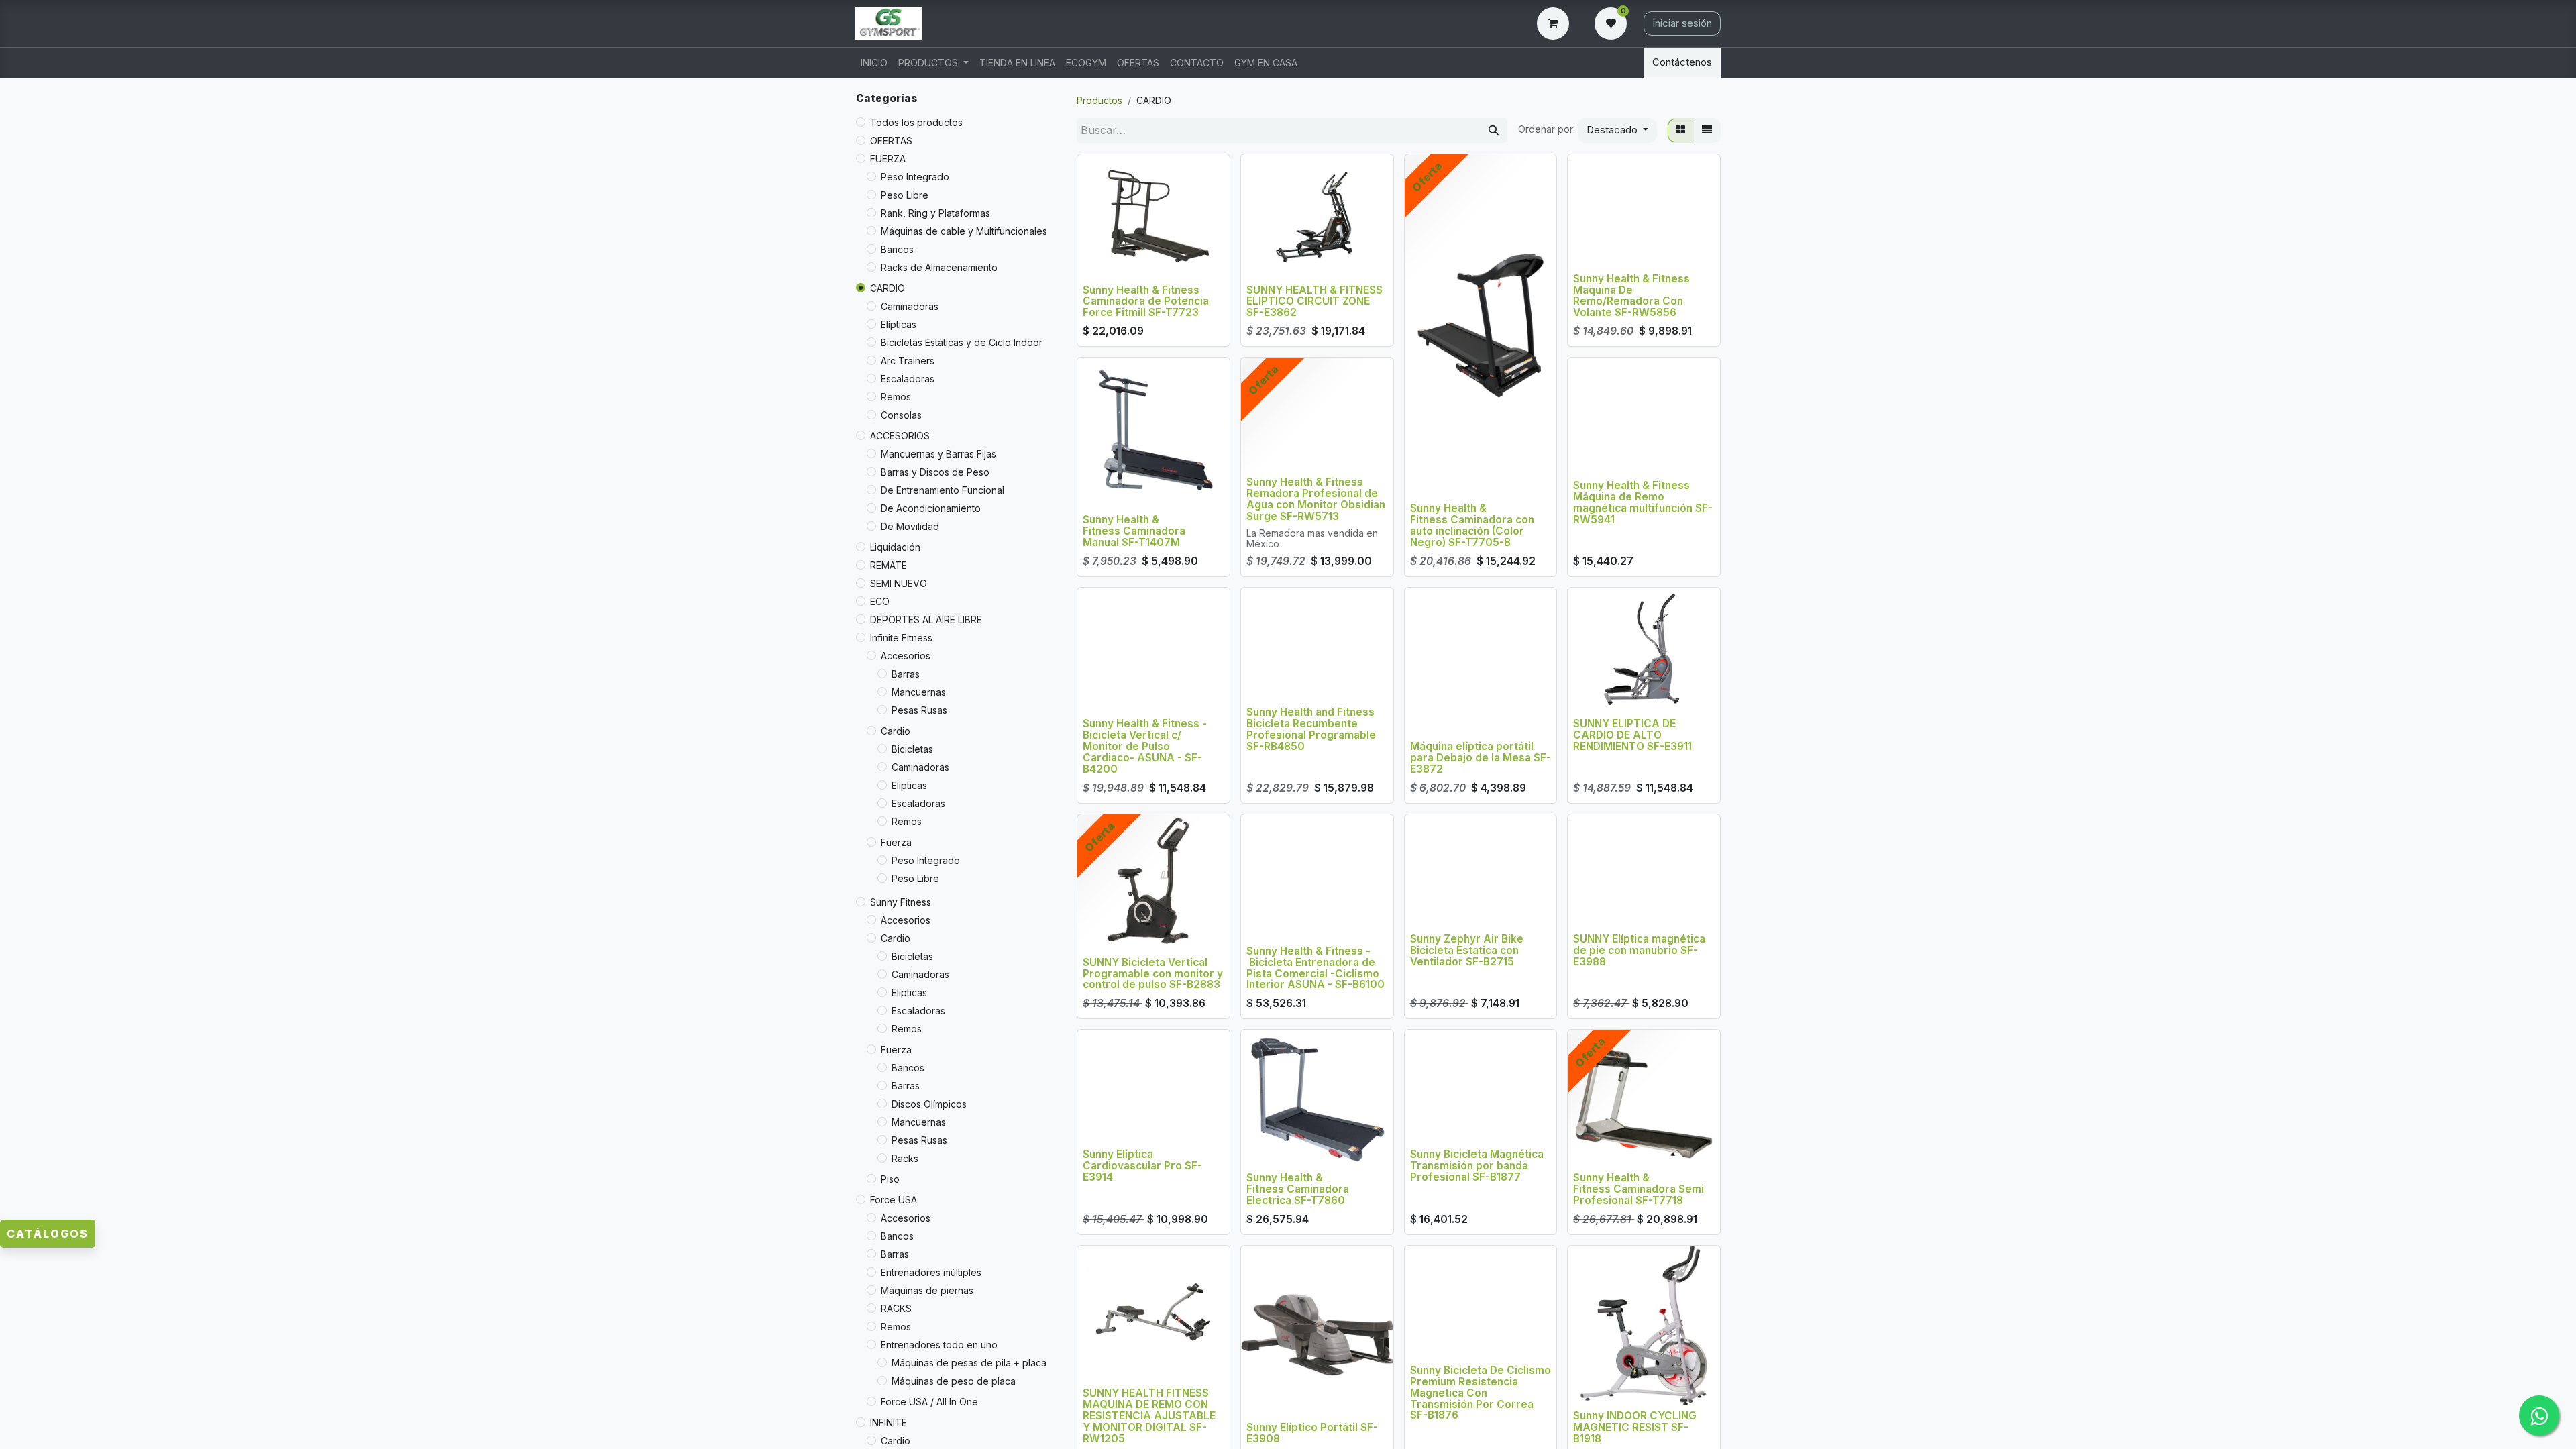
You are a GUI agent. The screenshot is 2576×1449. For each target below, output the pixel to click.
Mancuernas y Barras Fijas (938, 454)
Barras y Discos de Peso (935, 472)
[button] (1617, 130)
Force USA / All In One (929, 1402)
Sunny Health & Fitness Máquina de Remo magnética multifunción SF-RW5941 (1643, 502)
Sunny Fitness (901, 902)
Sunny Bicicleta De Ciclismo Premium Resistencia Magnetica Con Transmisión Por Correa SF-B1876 (1481, 1393)
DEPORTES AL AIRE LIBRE (926, 620)
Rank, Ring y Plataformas (935, 213)
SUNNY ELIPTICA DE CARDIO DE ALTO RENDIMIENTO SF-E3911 (1632, 735)
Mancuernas (919, 692)
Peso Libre (905, 195)
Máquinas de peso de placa (954, 1381)
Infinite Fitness (901, 638)
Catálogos (48, 1234)
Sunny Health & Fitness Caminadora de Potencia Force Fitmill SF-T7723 (1146, 302)
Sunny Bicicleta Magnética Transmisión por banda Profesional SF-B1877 (1477, 1166)
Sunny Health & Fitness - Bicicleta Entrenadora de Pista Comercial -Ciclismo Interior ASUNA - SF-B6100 (1316, 968)
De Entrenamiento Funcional (943, 490)
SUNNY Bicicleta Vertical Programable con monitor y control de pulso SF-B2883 (1153, 974)
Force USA (894, 1200)
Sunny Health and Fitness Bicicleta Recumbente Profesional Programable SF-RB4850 (1311, 729)
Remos (896, 397)
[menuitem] (874, 63)
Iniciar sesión (1682, 23)
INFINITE (889, 1423)
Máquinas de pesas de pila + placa (969, 1363)
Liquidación (895, 547)
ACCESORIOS (900, 436)
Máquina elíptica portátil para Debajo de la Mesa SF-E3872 (1481, 758)
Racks (905, 1158)
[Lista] (1707, 130)
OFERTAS (891, 141)
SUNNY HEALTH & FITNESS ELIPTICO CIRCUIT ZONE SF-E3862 (1314, 302)
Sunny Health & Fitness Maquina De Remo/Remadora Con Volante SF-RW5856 (1631, 296)
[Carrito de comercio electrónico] (1556, 23)
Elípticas (899, 324)
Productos (1099, 100)
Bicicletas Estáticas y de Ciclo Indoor (962, 342)
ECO (880, 601)
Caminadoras (910, 306)
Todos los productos (916, 122)
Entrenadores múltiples (931, 1272)
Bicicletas (912, 749)
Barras (906, 674)
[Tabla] (1680, 130)
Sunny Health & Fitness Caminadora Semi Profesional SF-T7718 (1639, 1189)
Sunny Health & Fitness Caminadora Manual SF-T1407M (1134, 531)
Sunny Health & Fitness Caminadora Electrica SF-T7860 (1298, 1189)
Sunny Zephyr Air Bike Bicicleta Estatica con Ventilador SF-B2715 (1467, 950)
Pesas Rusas (919, 710)
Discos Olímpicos (929, 1104)
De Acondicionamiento (931, 508)
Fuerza (896, 842)
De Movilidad (910, 526)
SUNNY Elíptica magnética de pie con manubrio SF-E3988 (1639, 950)
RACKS (896, 1308)
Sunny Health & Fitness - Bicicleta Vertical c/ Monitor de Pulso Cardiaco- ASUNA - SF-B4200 (1145, 746)
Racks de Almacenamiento (939, 267)
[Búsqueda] (1494, 130)
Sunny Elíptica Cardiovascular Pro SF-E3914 (1142, 1166)
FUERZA (888, 159)
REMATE (889, 565)
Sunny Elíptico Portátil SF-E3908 (1312, 1433)
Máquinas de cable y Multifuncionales (964, 231)
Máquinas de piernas (927, 1290)
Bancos (897, 249)
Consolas (901, 415)
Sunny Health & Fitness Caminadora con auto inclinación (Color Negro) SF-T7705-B (1472, 525)
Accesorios (906, 656)
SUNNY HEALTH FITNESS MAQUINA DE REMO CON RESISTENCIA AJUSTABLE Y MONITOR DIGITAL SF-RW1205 (1149, 1416)
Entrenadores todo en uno (939, 1345)
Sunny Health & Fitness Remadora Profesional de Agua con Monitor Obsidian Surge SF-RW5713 (1316, 499)
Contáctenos (1682, 62)
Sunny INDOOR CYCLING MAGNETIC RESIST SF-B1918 (1635, 1427)
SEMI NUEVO (899, 583)
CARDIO (888, 288)
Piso (890, 1179)
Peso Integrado (915, 177)
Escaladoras (908, 379)
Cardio (896, 731)
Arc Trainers (908, 361)
